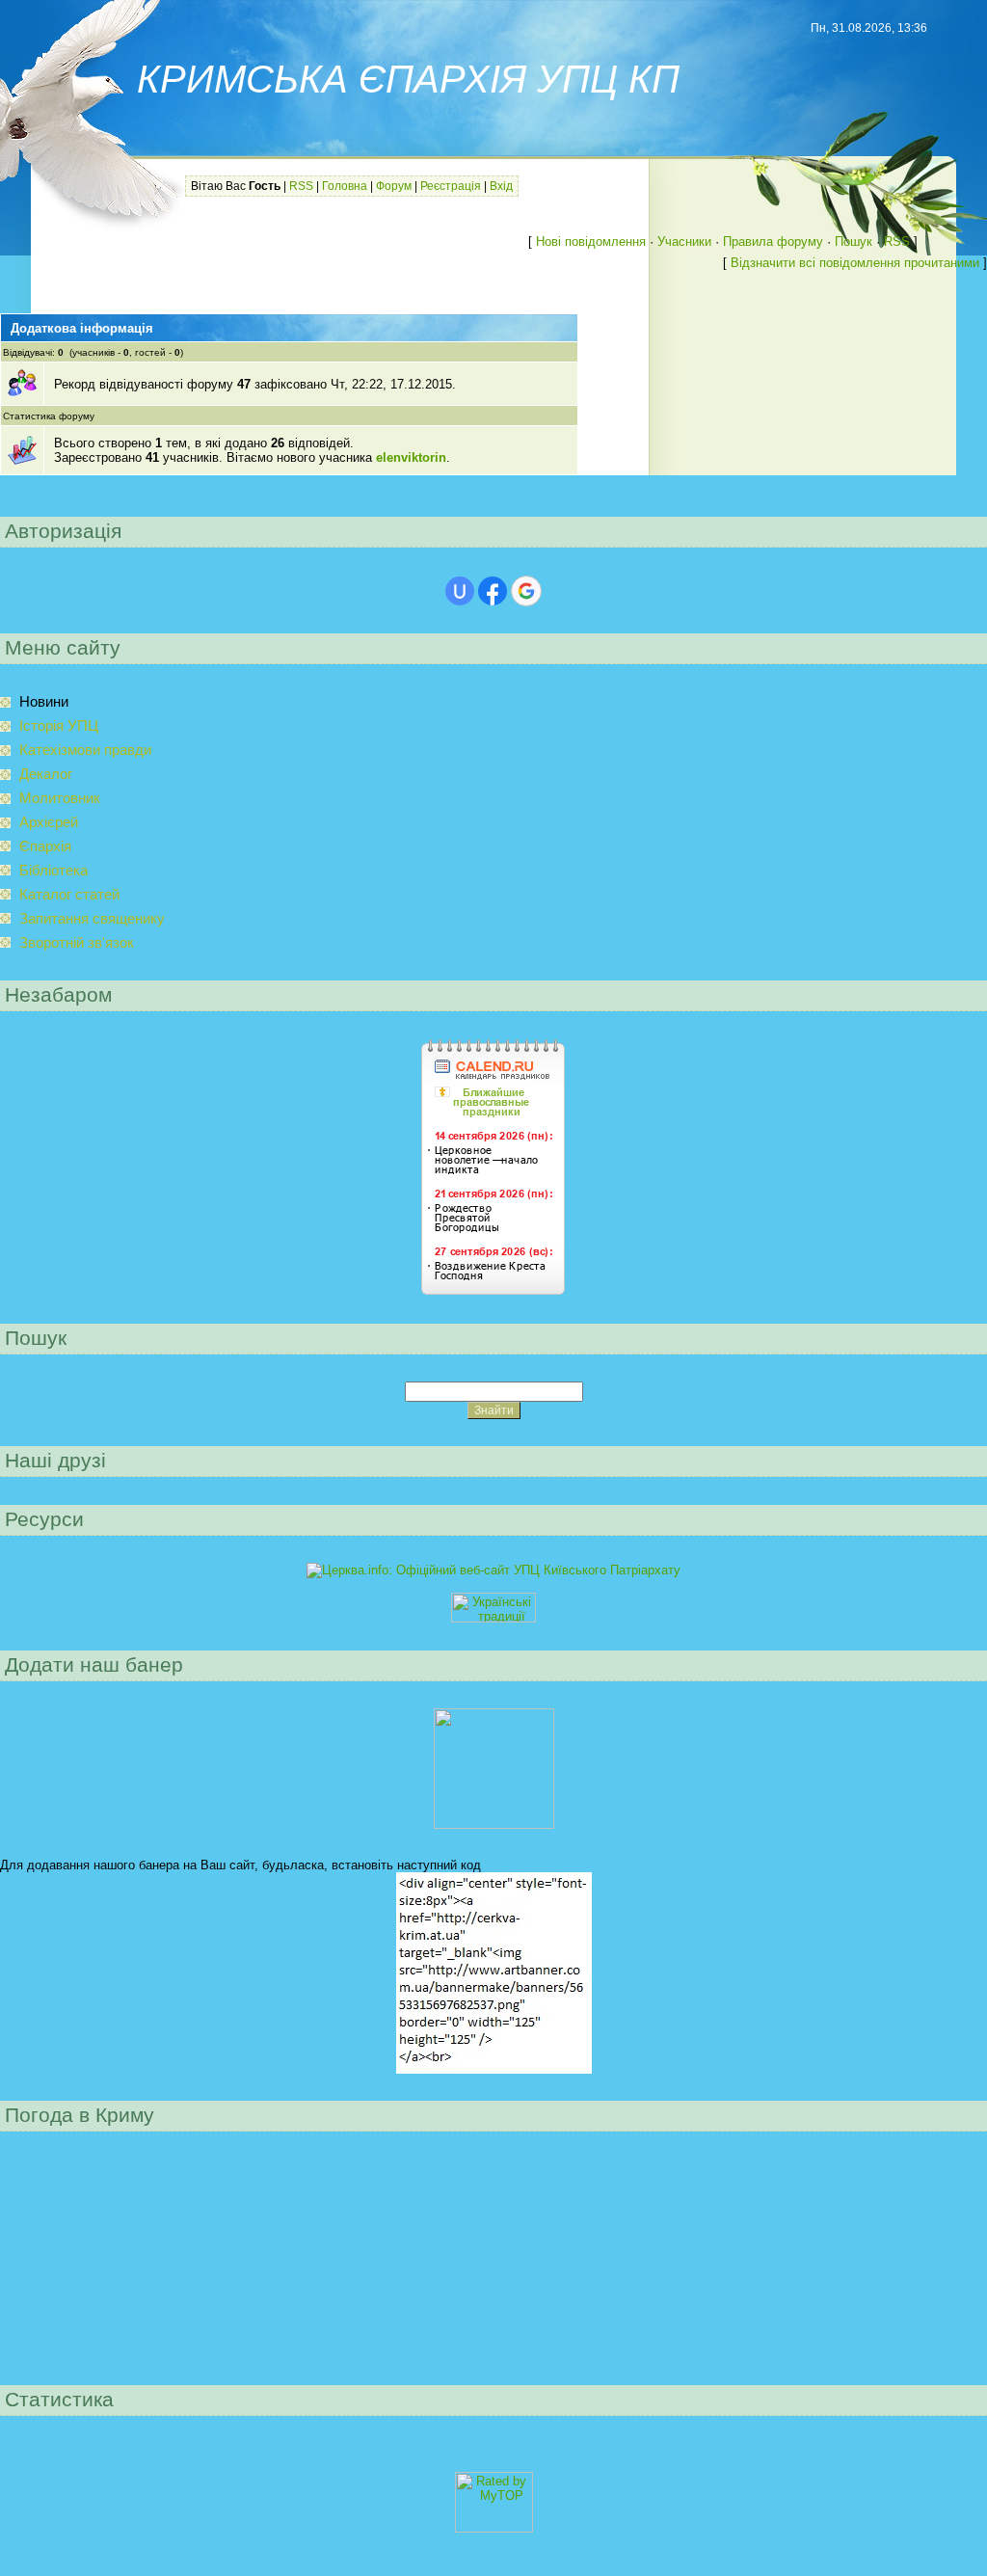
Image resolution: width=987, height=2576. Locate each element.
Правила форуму (773, 241)
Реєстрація (451, 186)
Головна (345, 186)
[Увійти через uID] (460, 591)
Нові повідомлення (591, 241)
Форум (394, 186)
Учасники (684, 241)
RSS (301, 186)
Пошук (854, 241)
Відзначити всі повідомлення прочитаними (855, 263)
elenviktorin (411, 457)
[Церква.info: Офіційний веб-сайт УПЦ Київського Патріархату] (493, 1570)
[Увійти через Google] (526, 591)
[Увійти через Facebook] (493, 591)
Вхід (501, 186)
